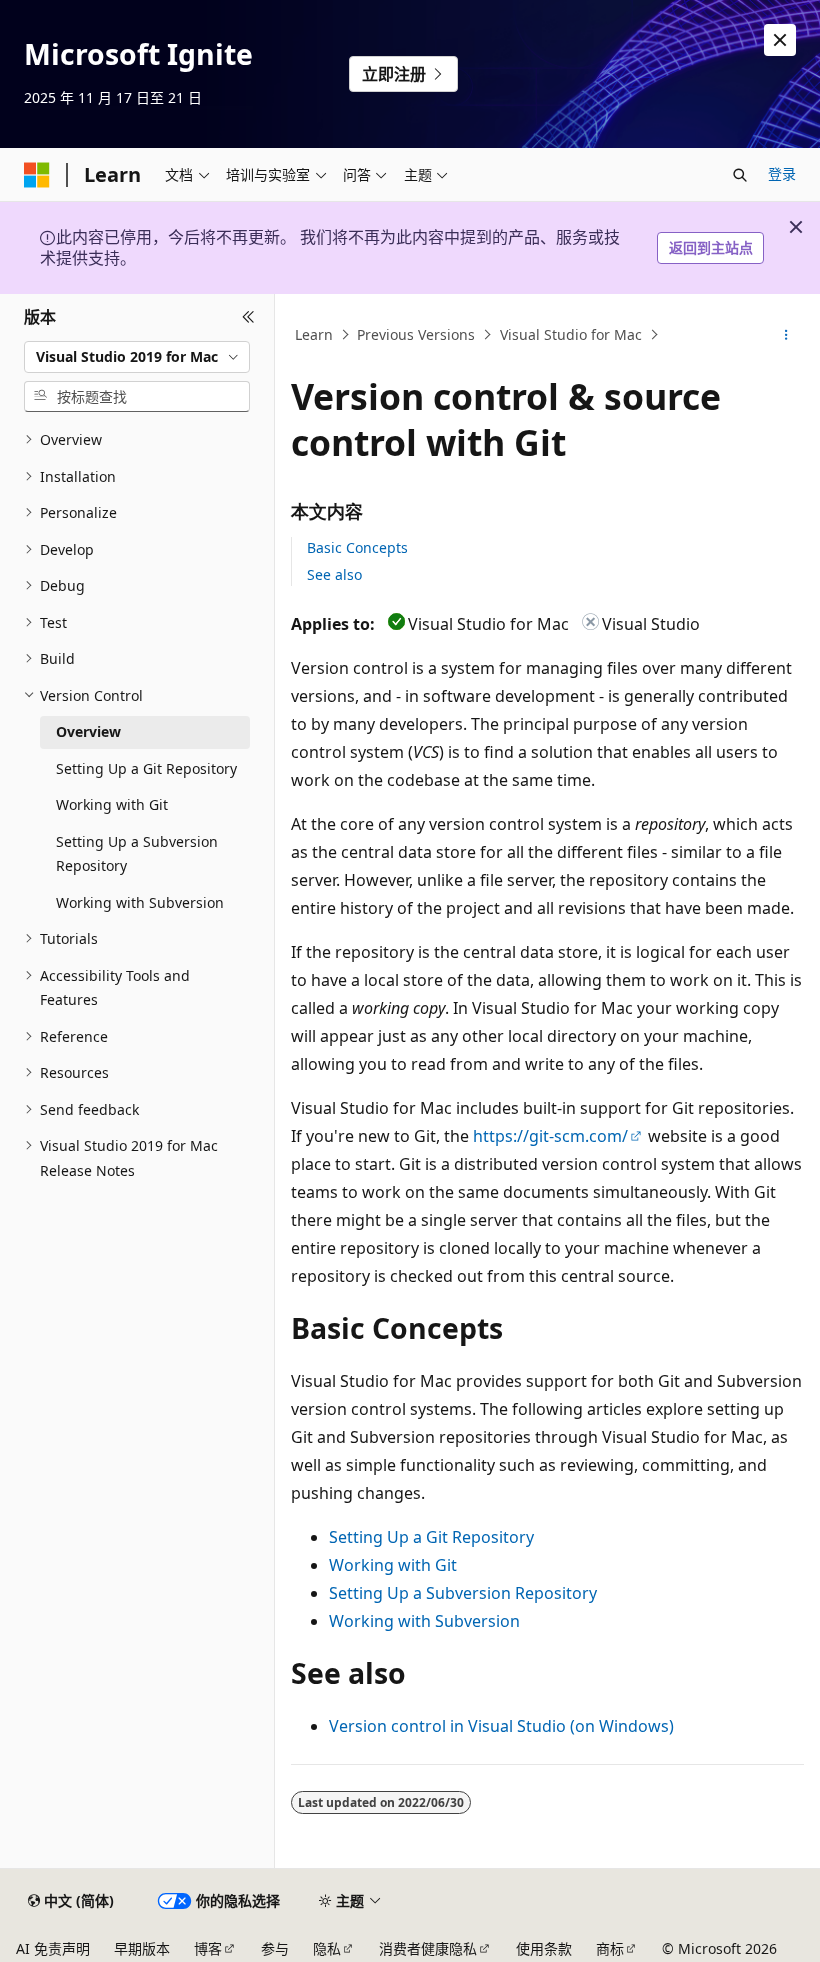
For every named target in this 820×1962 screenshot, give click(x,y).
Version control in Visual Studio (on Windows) (501, 1726)
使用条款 (544, 1948)
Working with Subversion (424, 1621)
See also (334, 574)
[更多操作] (786, 335)
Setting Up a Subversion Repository (463, 1593)
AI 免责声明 (53, 1948)
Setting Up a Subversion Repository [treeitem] (137, 854)
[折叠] (248, 318)
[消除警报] (780, 40)
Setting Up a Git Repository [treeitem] (146, 768)
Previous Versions (416, 334)
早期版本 (142, 1948)
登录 (782, 173)
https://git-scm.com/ (550, 1136)
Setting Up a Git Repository (431, 1537)
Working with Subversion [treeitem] (140, 902)
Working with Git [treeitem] (112, 804)
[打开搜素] (740, 175)
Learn (314, 334)
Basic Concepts (357, 547)
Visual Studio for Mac (571, 334)
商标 (610, 1948)
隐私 (327, 1948)
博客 (208, 1948)
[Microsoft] (37, 175)
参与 (275, 1948)
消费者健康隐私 (428, 1948)
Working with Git (393, 1565)
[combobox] (137, 357)
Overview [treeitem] (88, 731)
